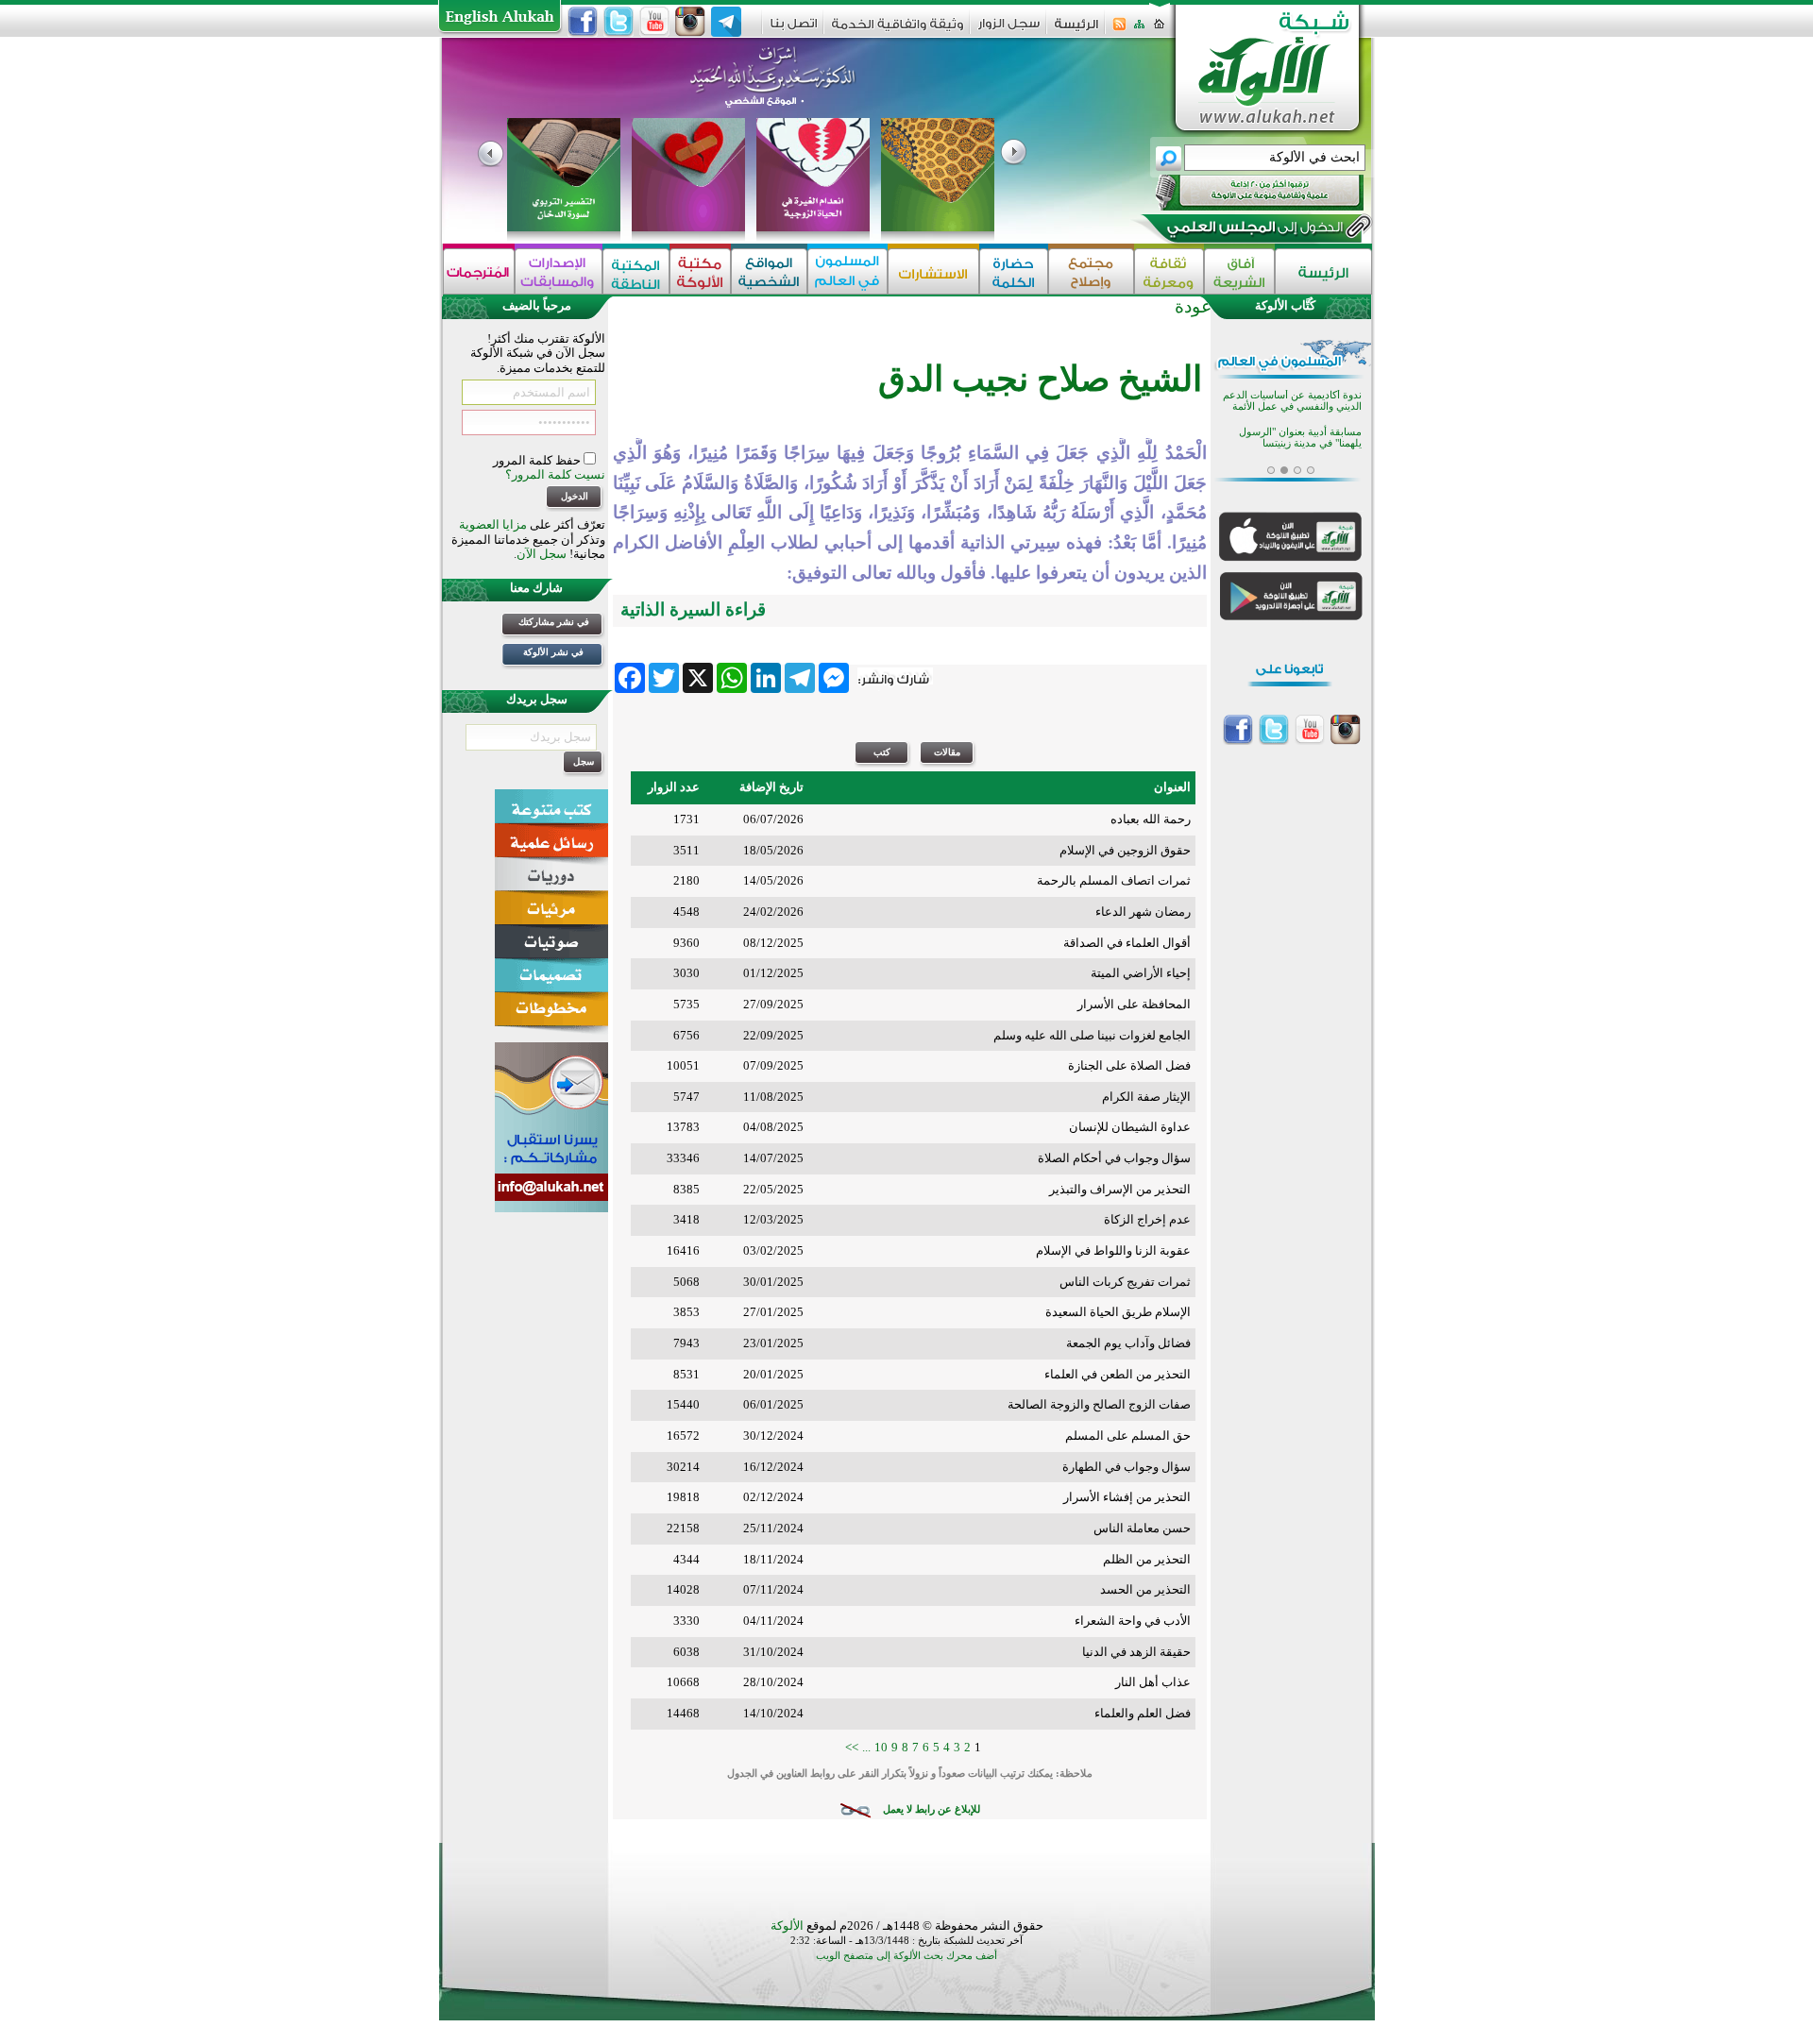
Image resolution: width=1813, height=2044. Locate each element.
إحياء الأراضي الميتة (1141, 973)
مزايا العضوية (493, 524)
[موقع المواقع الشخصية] (769, 271)
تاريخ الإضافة (771, 787)
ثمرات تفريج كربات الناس (1125, 1282)
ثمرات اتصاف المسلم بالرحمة (1114, 880)
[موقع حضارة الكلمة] (1014, 271)
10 (881, 1747)
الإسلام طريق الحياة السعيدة (1118, 1312)
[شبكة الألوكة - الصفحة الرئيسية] (1076, 31)
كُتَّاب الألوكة (1285, 305)
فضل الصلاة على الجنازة (1129, 1065)
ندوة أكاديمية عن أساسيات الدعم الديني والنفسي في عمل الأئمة (1292, 389)
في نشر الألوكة (553, 652)
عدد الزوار (674, 787)
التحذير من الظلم (1147, 1559)
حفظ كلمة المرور (538, 460)
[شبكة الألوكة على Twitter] (618, 22)
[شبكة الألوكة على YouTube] (654, 22)
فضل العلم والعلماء (1143, 1713)
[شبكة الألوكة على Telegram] (726, 22)
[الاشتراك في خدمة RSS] (1119, 30)
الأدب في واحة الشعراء (1133, 1621)
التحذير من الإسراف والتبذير (1120, 1189)
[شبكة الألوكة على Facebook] (583, 22)
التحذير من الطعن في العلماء (1118, 1374)
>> (852, 1747)
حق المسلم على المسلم (1128, 1436)
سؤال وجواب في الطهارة (1127, 1467)
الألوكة (787, 1926)
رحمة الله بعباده (1151, 819)
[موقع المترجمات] (479, 271)
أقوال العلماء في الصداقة (1127, 943)
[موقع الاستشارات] (933, 271)
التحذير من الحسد (1145, 1589)
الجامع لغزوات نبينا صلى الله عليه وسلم (1092, 1035)
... (866, 1747)
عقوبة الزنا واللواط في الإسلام (1113, 1250)
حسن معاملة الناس (1142, 1528)
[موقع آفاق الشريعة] (1239, 271)
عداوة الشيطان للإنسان (1130, 1127)
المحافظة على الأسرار (1134, 1004)
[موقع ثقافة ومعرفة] (1169, 271)
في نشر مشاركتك (554, 622)
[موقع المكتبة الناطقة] (636, 271)
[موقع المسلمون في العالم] (847, 271)
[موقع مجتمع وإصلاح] (1091, 271)
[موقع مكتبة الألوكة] (700, 271)
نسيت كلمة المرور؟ (555, 474)
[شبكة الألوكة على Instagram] (690, 22)
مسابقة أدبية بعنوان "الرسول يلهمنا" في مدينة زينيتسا (1300, 425)
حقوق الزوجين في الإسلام (1125, 850)
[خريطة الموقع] (1139, 30)
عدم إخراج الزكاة (1147, 1219)
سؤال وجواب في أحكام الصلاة (1114, 1158)
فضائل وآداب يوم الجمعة (1128, 1343)
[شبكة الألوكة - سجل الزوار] (1009, 30)
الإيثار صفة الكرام (1146, 1097)
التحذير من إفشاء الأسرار (1127, 1497)
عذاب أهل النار (1153, 1682)
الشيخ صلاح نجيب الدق (1040, 379)
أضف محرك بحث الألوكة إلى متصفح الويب (906, 1956)
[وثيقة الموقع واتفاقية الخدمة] (898, 31)
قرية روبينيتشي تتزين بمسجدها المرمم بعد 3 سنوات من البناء (1297, 462)
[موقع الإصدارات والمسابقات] (559, 271)
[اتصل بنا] (794, 30)
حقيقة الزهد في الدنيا (1136, 1652)
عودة (1193, 306)
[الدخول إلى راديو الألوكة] (1243, 193)
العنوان (1172, 787)
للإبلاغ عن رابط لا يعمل (932, 1809)
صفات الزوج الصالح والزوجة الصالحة (1099, 1404)
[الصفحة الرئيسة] (1159, 30)
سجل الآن (542, 554)
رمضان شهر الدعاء (1143, 912)
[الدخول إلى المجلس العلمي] (1253, 230)
